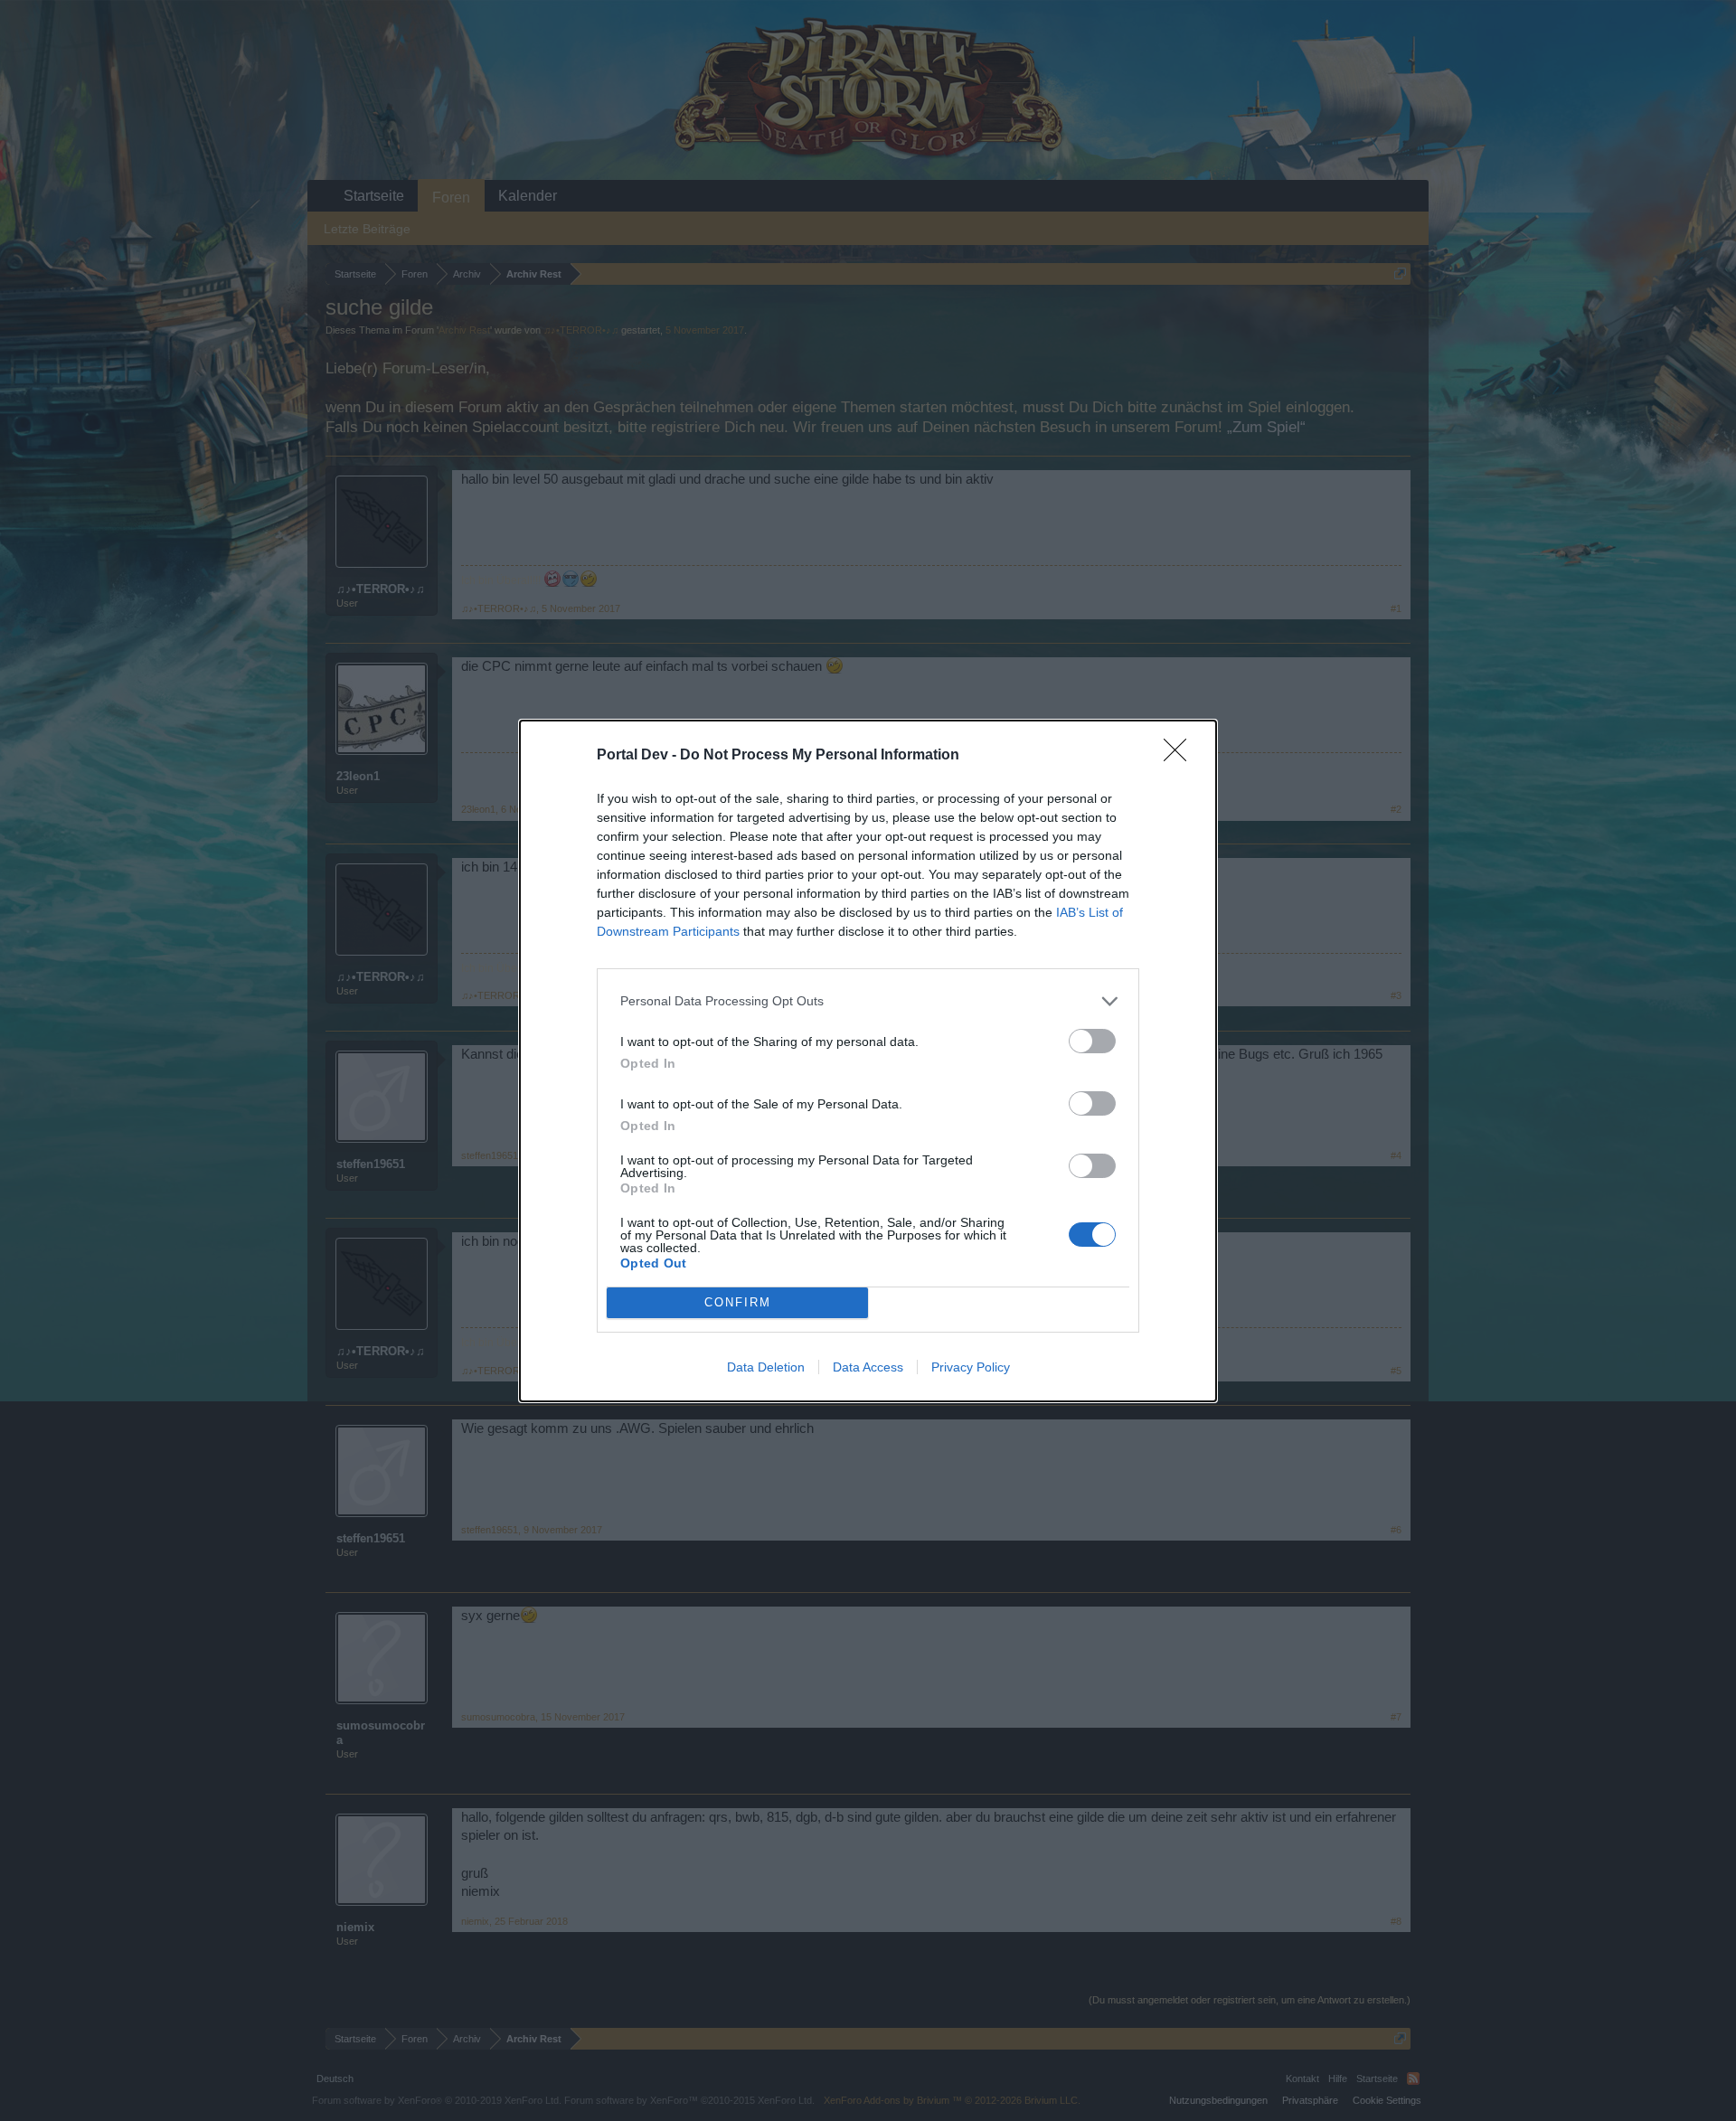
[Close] (1181, 756)
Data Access (868, 1367)
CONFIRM (738, 1302)
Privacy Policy (971, 1367)
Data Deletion (766, 1367)
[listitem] (868, 1001)
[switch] (1092, 1041)
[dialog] (868, 1061)
